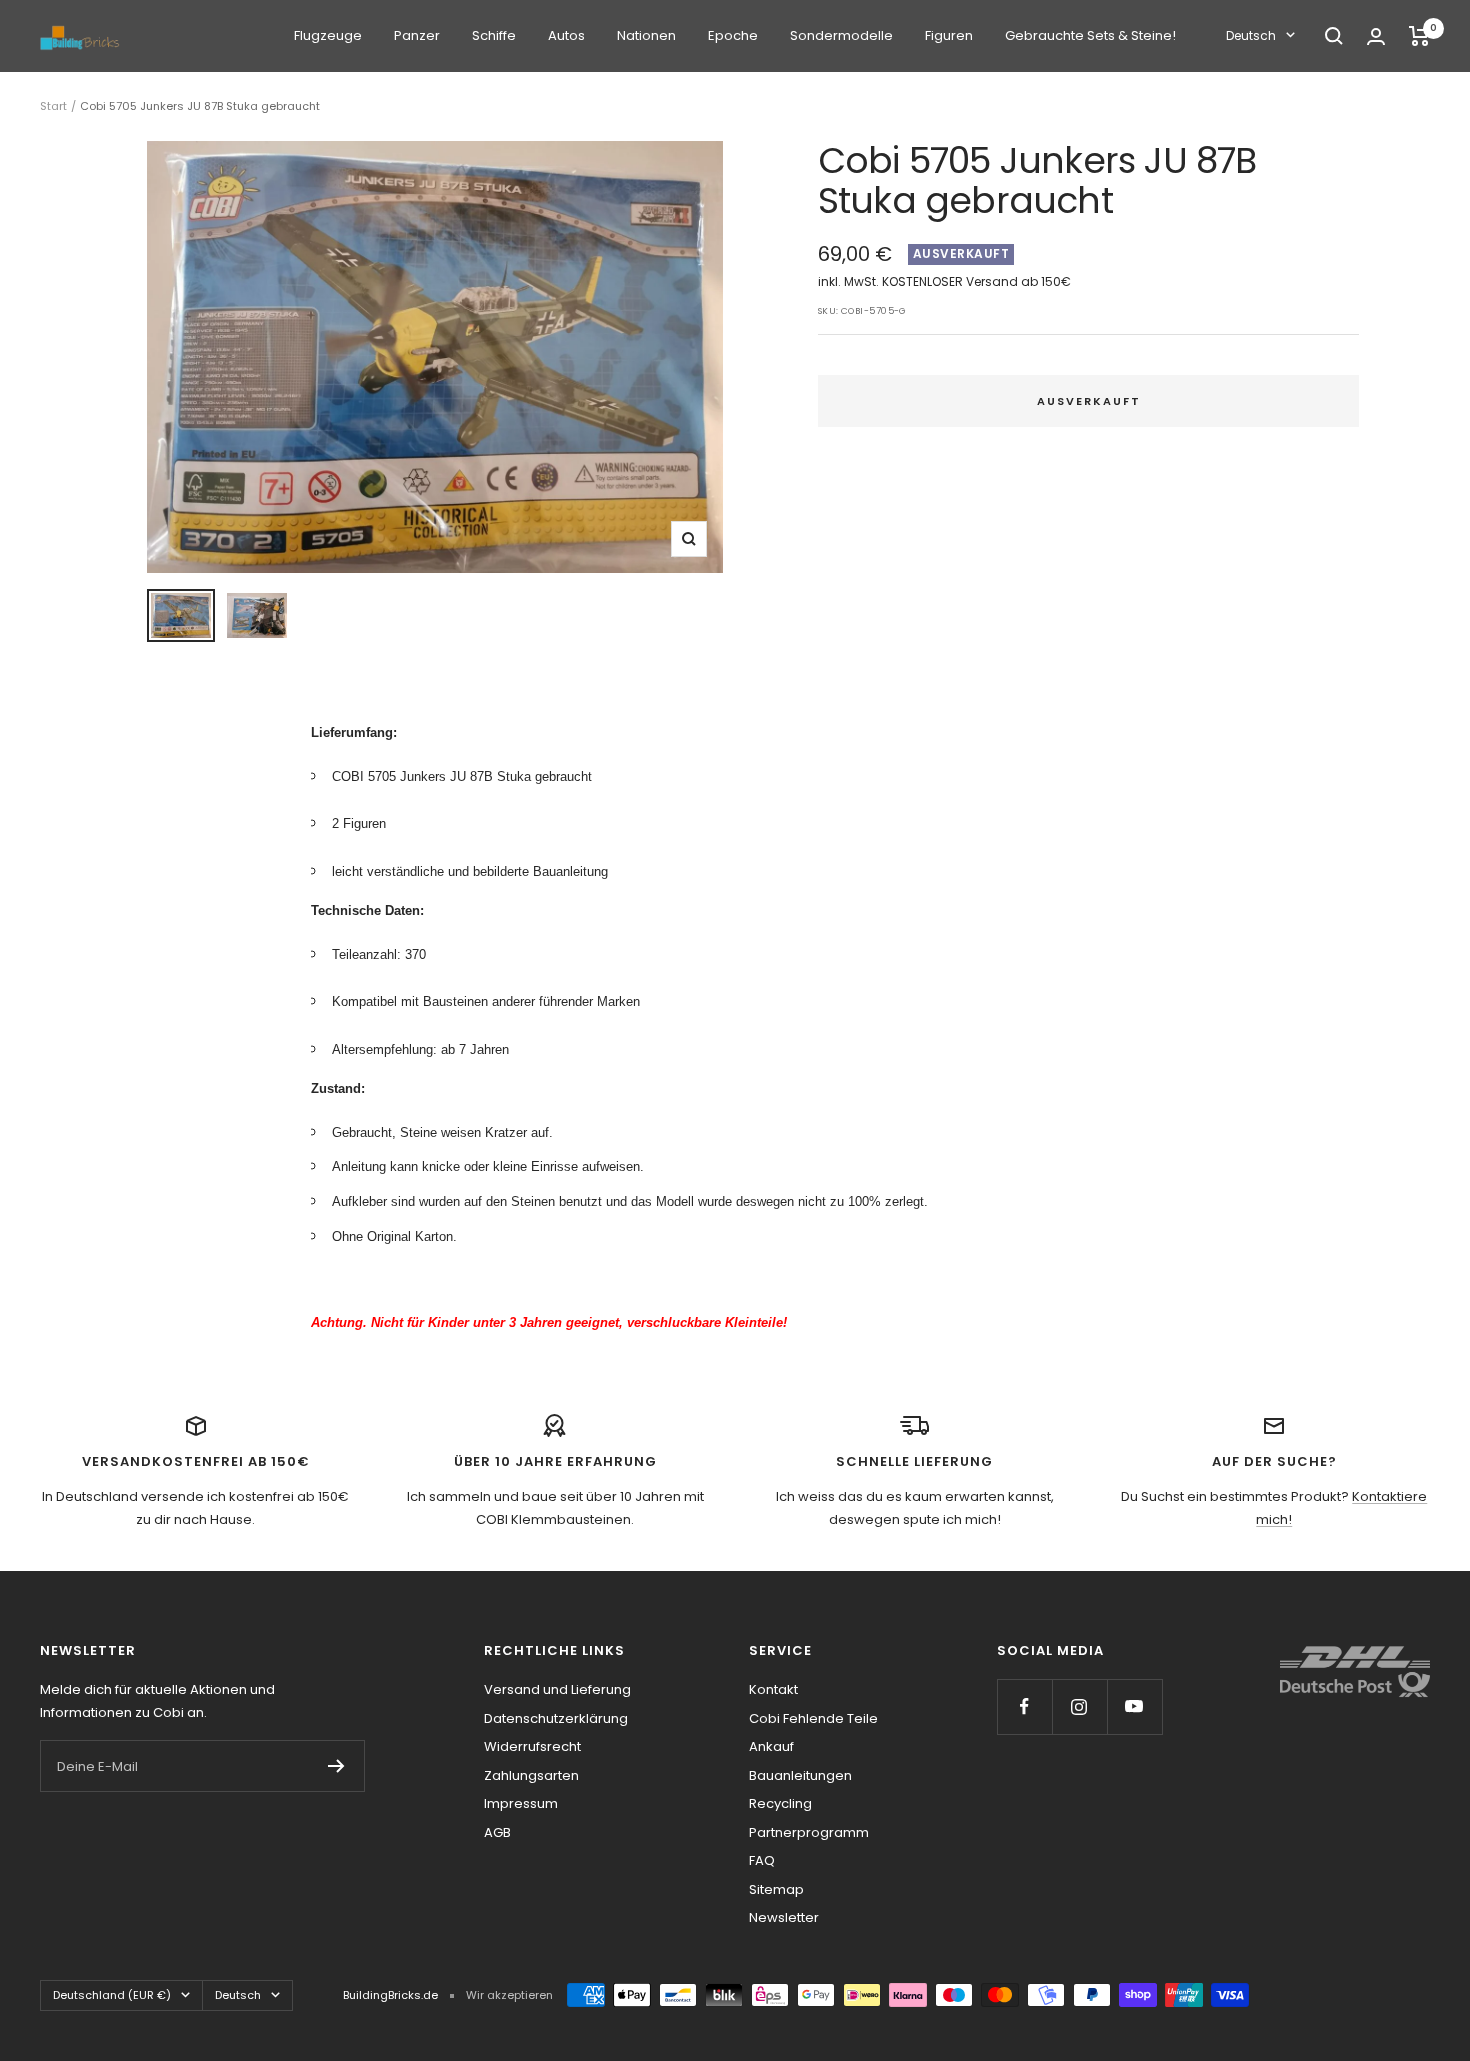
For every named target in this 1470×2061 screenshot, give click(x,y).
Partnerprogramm (809, 1832)
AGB (497, 1832)
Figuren (949, 35)
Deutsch (1251, 35)
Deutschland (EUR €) (112, 1995)
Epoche (733, 35)
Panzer (417, 35)
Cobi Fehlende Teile (813, 1718)
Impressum (521, 1803)
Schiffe (494, 35)
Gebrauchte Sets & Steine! (1090, 35)
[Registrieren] (336, 1766)
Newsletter (784, 1917)
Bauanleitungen (800, 1775)
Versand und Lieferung (557, 1689)
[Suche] (1334, 36)
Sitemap (776, 1889)
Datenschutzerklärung (556, 1718)
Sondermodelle (841, 35)
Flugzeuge (328, 35)
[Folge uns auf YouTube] (1134, 1706)
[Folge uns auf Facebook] (1024, 1706)
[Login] (1376, 36)
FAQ (762, 1860)
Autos (566, 35)
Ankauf (771, 1746)
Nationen (646, 35)
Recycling (780, 1803)
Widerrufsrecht (532, 1746)
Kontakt (773, 1689)
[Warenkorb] (1419, 36)
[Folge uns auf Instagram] (1079, 1706)
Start (53, 106)
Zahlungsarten (531, 1775)
